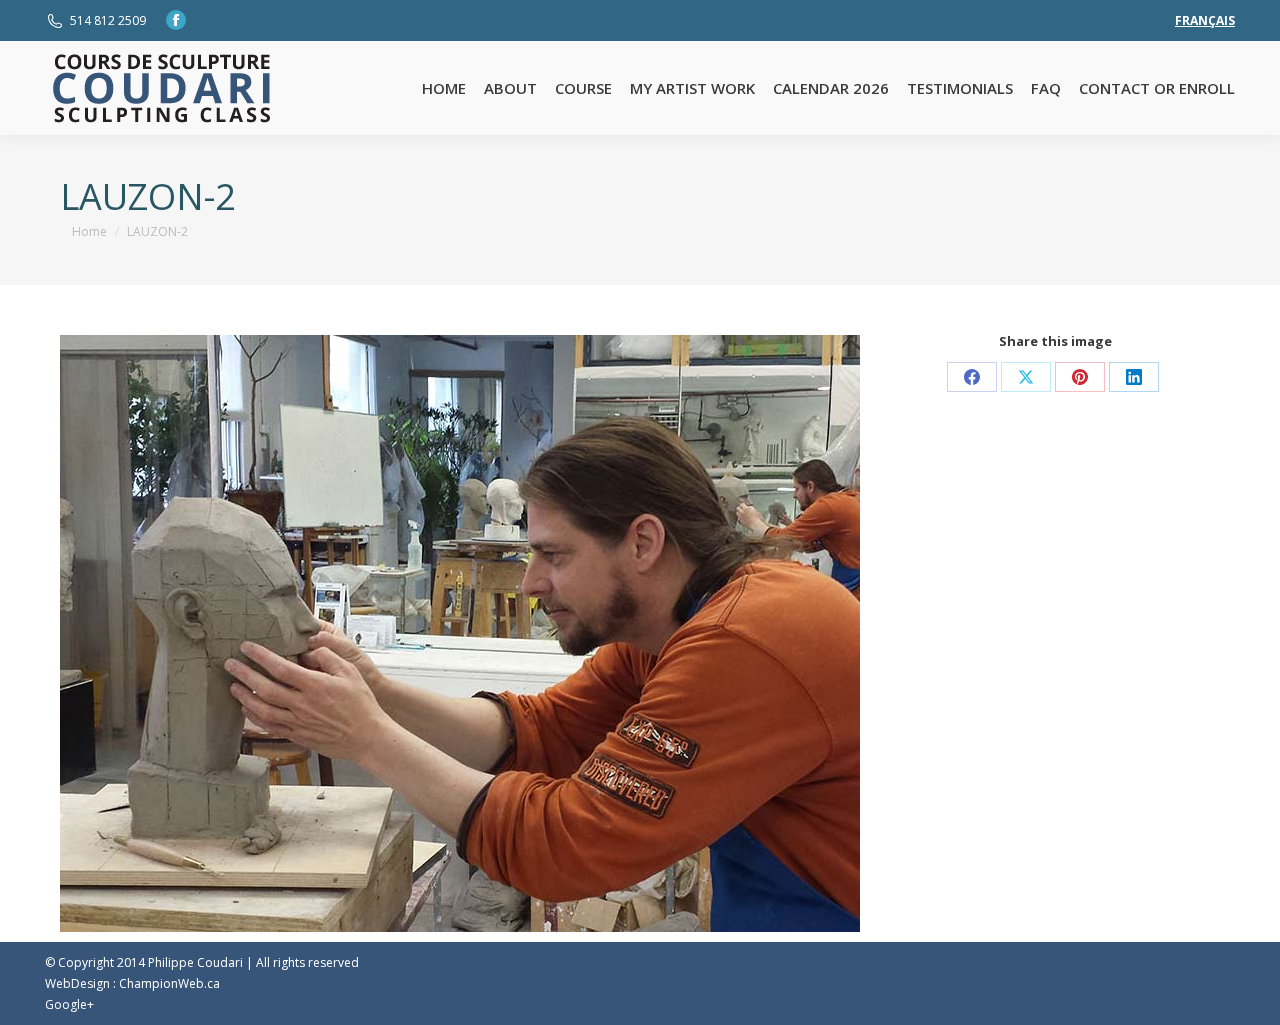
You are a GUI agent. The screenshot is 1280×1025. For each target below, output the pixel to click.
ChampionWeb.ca (169, 983)
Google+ (69, 1004)
